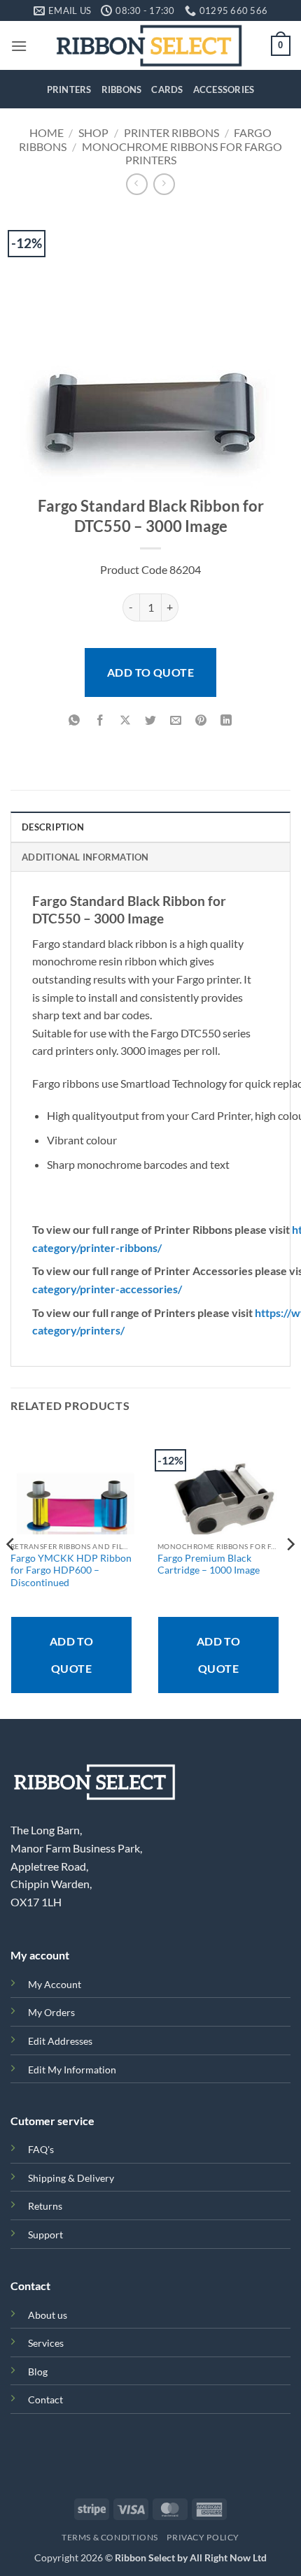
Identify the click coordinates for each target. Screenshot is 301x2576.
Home (47, 132)
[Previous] (11, 1572)
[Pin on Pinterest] (201, 720)
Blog (38, 2372)
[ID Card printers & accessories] (149, 45)
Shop (93, 132)
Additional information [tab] (85, 857)
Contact (45, 2399)
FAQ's (41, 2149)
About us (48, 2315)
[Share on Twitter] (151, 720)
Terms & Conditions (110, 2537)
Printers (69, 89)
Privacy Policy (203, 2537)
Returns (45, 2206)
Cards (167, 89)
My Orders (51, 2012)
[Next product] (137, 184)
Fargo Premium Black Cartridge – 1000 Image (209, 1564)
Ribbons (122, 89)
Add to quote (151, 672)
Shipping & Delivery (71, 2178)
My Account (55, 1984)
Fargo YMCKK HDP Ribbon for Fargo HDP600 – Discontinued (71, 1570)
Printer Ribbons (171, 132)
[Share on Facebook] (100, 720)
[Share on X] (125, 720)
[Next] (290, 1572)
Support (45, 2235)
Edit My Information (72, 2070)
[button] (19, 46)
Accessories (224, 89)
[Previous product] (164, 184)
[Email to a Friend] (176, 720)
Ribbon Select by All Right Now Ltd (191, 2557)
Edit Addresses (60, 2041)
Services (46, 2343)
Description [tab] (53, 827)
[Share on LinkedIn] (226, 720)
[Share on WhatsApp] (75, 720)
